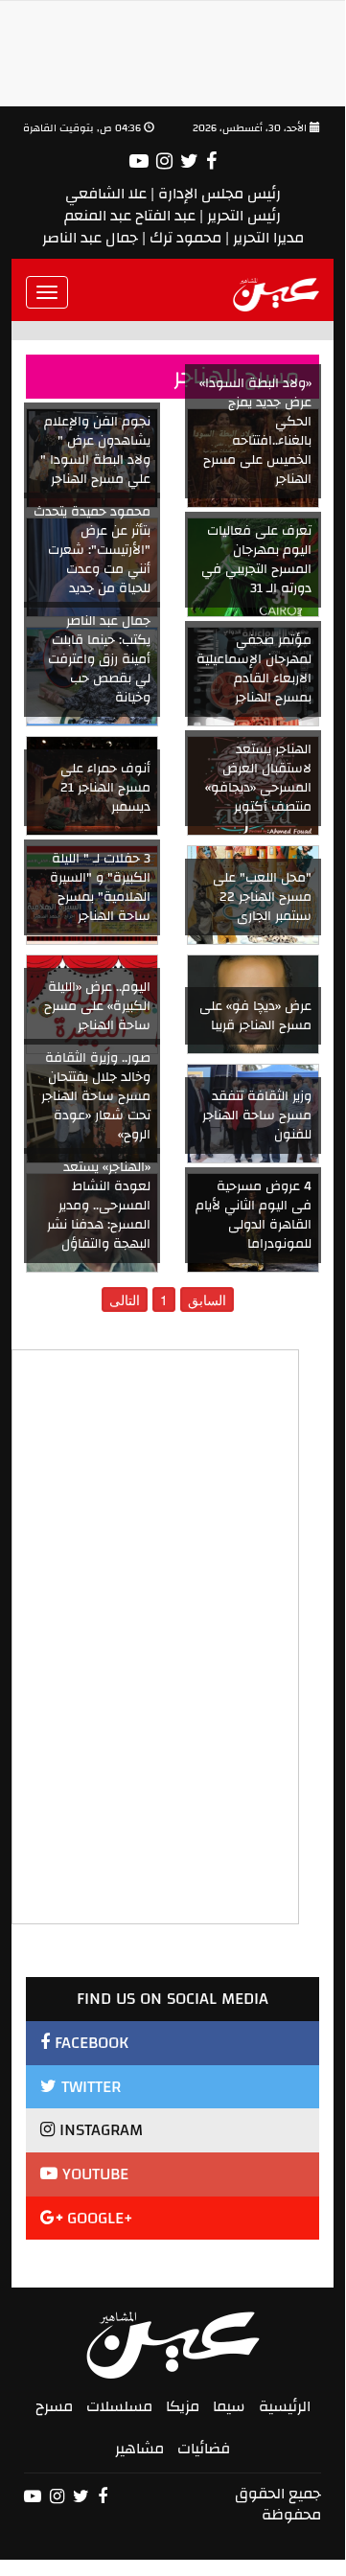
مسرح (54, 2406)
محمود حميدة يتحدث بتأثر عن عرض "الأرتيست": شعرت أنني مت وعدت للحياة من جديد (92, 550)
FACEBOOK (89, 2043)
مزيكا (183, 2406)
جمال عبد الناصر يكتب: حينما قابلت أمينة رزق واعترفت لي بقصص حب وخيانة (99, 659)
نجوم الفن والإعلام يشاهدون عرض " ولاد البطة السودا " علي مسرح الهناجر (95, 450)
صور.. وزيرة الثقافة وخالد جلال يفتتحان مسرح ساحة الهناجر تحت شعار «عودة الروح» (96, 1096)
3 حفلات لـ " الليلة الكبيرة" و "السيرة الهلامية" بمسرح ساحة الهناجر (100, 887)
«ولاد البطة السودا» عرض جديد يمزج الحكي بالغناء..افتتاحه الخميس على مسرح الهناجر (255, 431)
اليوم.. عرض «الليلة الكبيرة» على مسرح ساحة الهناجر (97, 1006)
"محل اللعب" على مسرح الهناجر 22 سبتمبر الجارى (262, 897)
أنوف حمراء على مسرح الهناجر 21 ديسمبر (105, 788)
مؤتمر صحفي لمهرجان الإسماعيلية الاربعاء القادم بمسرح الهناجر (254, 669)
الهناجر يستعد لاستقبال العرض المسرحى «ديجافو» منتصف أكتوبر (258, 778)
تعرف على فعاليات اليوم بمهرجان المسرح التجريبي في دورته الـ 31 (256, 560)
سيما (229, 2406)
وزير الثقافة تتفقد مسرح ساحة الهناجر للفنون (257, 1115)
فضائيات (204, 2449)
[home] (277, 292)
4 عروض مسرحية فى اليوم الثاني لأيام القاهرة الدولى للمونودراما (254, 1215)
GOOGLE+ (98, 2218)
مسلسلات (119, 2406)
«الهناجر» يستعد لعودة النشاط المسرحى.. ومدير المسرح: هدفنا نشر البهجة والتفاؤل (99, 1206)
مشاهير (139, 2449)
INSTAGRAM (99, 2130)
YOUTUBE (93, 2174)
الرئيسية (285, 2406)
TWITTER (89, 2087)
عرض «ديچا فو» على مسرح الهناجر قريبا (255, 1016)
